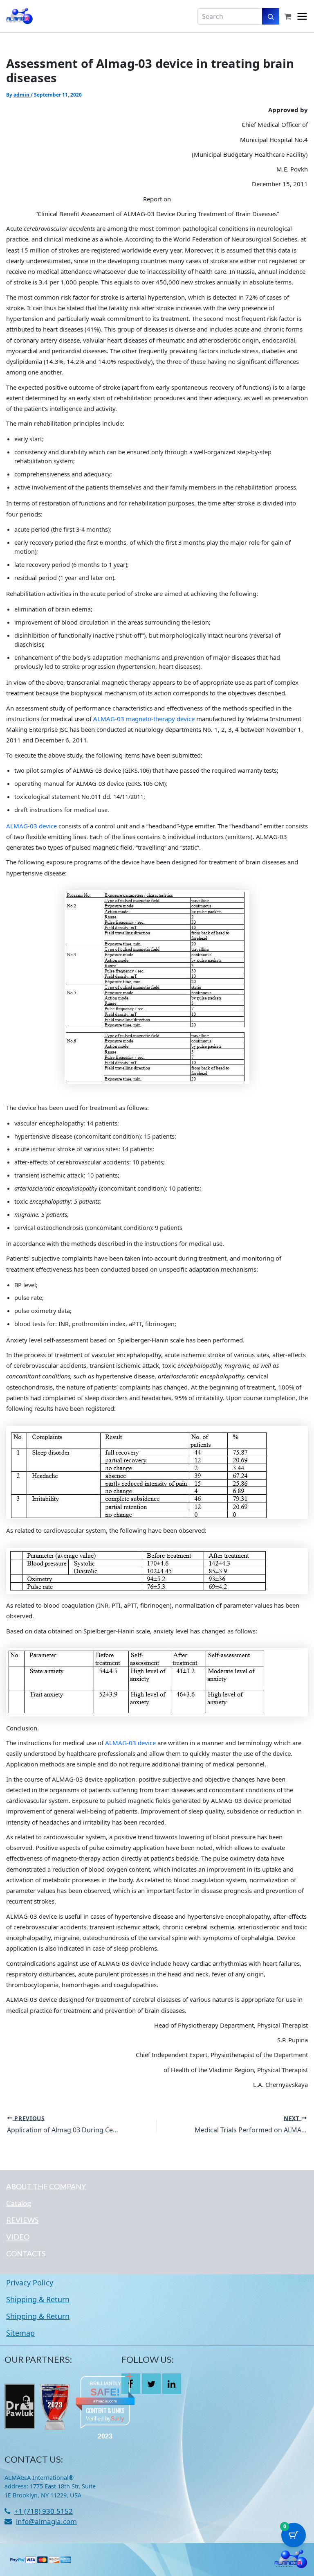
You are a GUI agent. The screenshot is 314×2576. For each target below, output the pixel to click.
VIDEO (18, 2237)
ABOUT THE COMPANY (46, 2186)
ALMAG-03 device (31, 826)
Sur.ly (118, 2419)
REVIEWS (22, 2220)
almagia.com (105, 2401)
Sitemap (20, 2333)
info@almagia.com (46, 2521)
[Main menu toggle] (302, 16)
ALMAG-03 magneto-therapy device (144, 719)
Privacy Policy (30, 2283)
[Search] (271, 16)
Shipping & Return (38, 2299)
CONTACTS (26, 2253)
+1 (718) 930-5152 (44, 2511)
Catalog (19, 2203)
